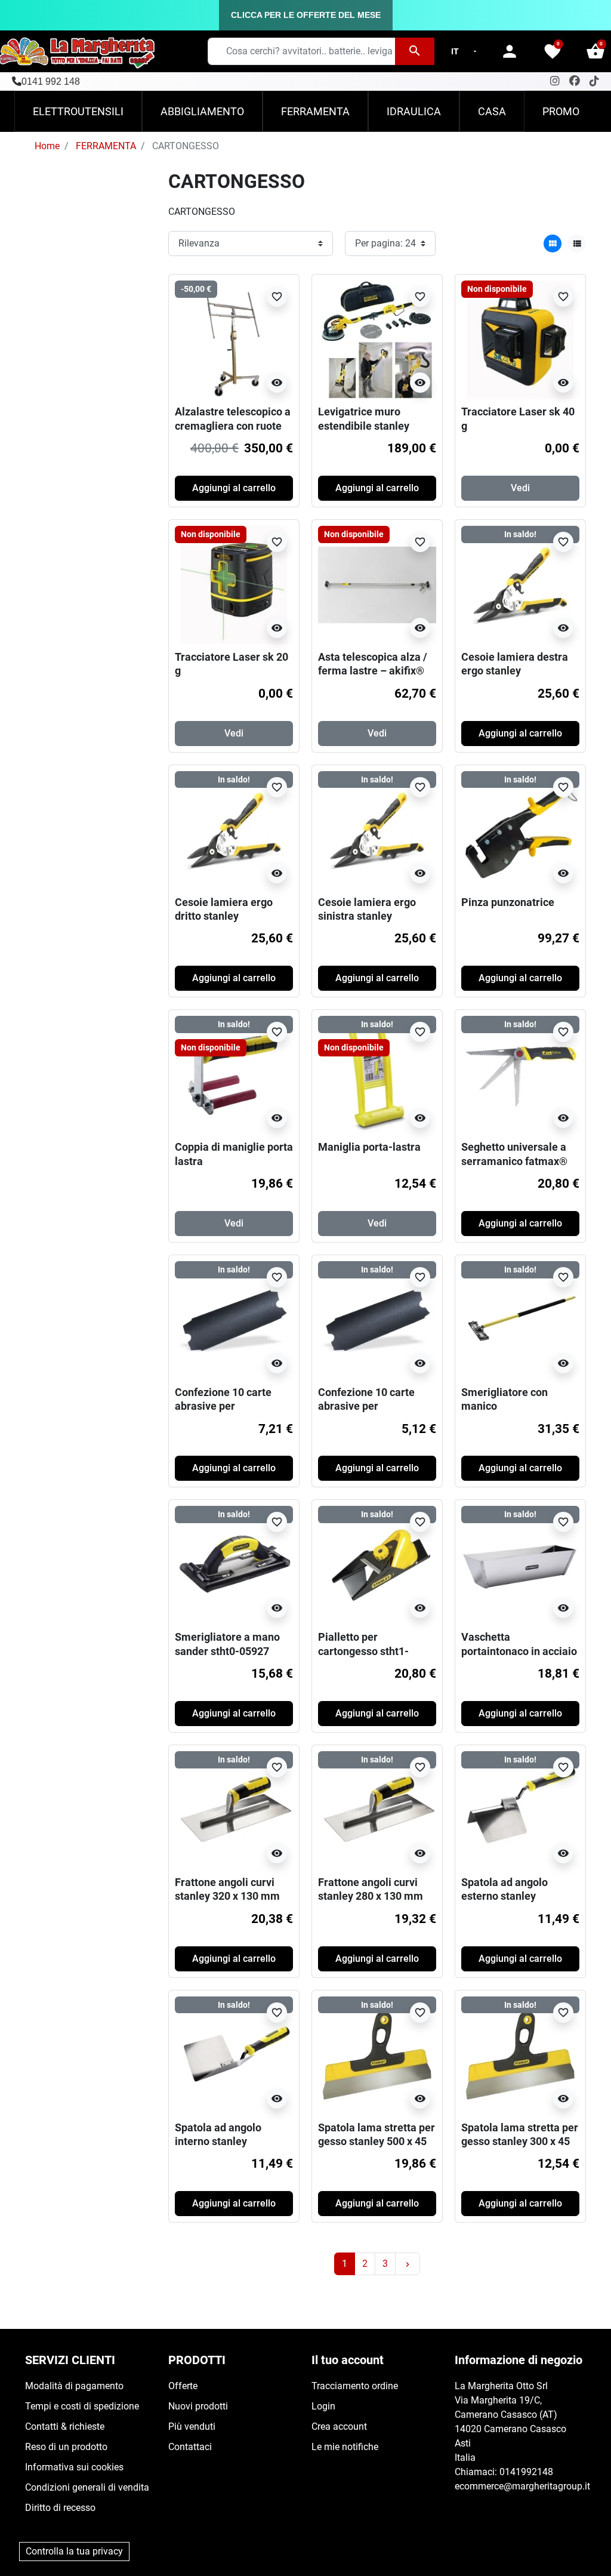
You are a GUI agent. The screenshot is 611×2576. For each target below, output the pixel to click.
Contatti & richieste (65, 2426)
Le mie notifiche (345, 2447)
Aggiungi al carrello (234, 488)
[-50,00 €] (234, 339)
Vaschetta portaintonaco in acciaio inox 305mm (519, 1651)
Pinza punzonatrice (508, 902)
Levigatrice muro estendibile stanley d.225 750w (364, 426)
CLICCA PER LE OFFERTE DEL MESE (306, 15)
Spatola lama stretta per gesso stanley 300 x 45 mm (520, 2141)
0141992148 (526, 2472)
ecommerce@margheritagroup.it (522, 2486)
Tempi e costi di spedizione (82, 2406)
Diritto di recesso (60, 2508)
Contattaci (190, 2447)
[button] (595, 51)
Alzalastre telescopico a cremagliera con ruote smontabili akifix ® (233, 426)
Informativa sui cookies (74, 2467)
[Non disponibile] (520, 339)
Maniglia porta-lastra (369, 1147)
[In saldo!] (520, 584)
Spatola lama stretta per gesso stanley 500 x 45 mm (377, 2141)
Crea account (339, 2426)
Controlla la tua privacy (74, 2551)
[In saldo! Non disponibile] (234, 1074)
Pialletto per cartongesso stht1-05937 (363, 1651)
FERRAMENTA (106, 146)
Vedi (520, 488)
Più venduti (192, 2426)
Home (47, 146)
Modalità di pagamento (74, 2386)
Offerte (183, 2386)
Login (323, 2406)
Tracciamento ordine (355, 2386)
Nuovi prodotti (198, 2406)
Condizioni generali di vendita (87, 2487)
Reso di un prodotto (66, 2447)
